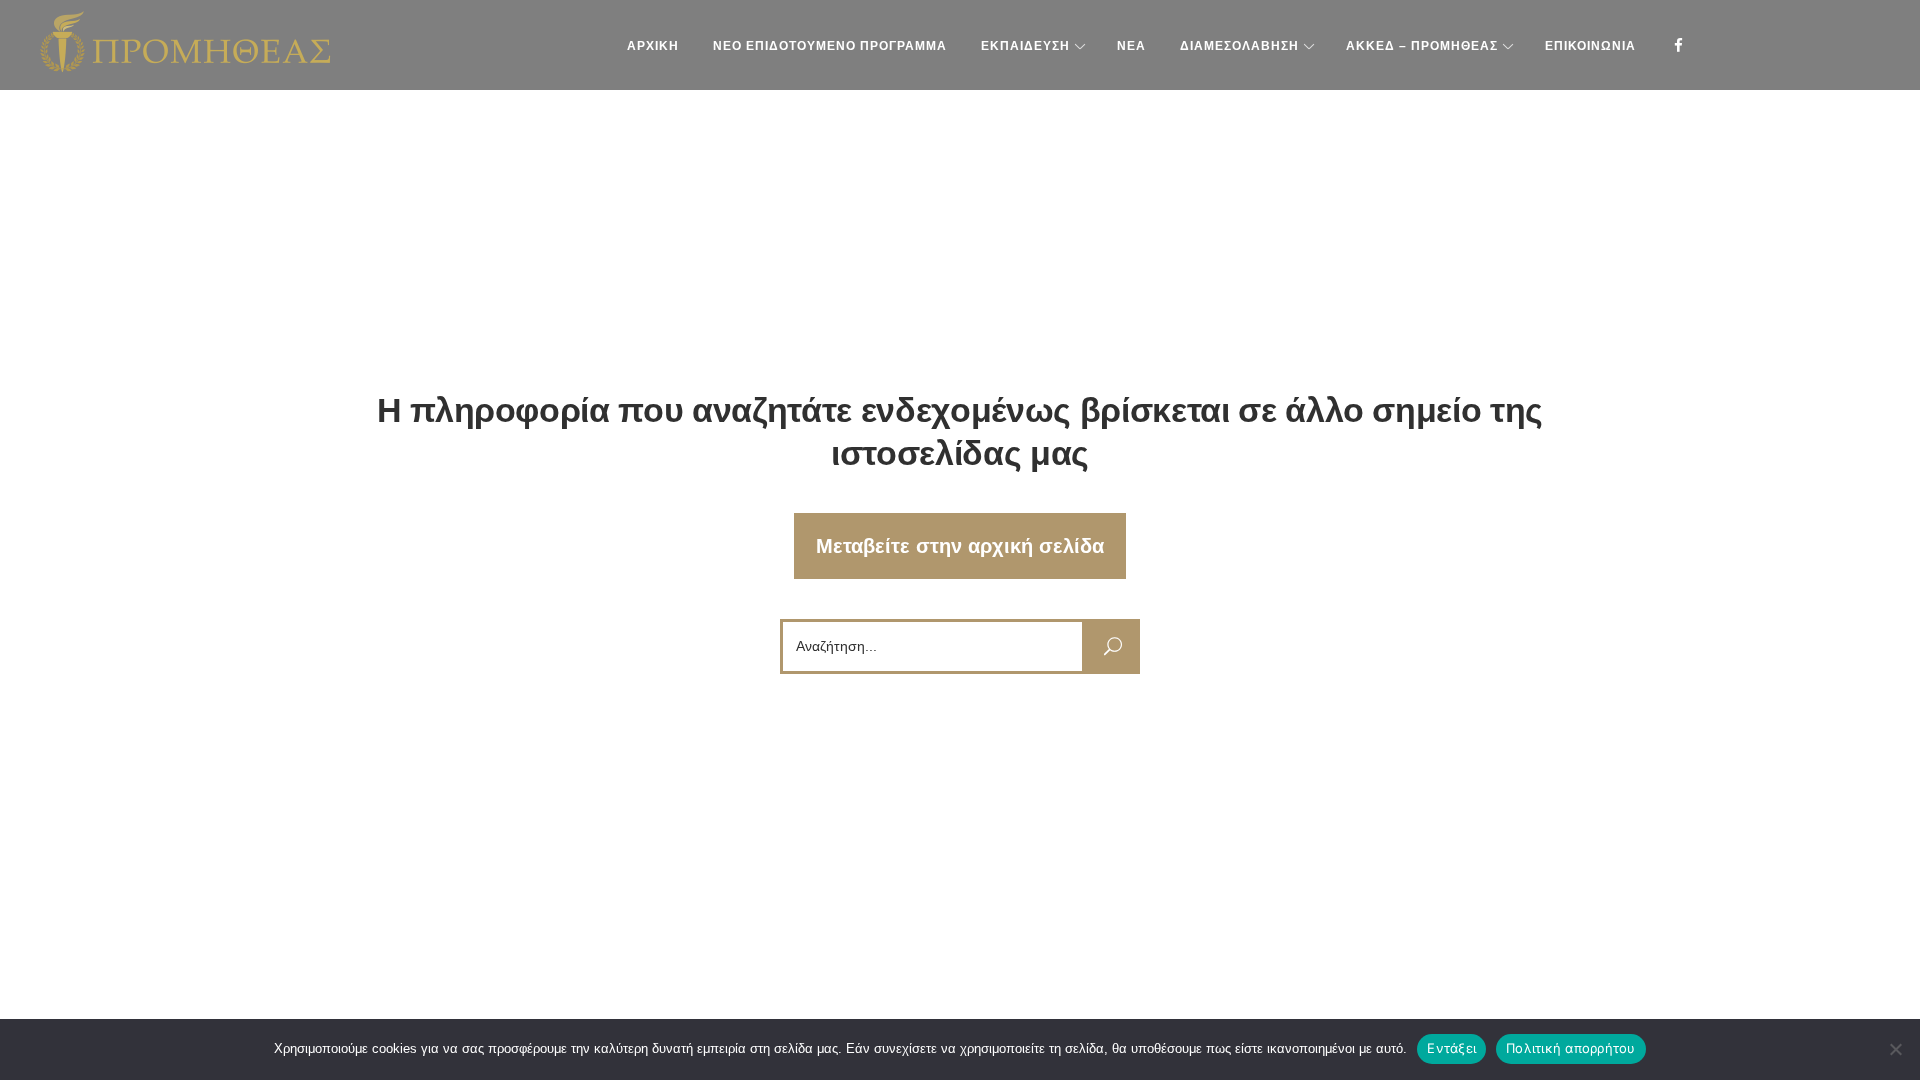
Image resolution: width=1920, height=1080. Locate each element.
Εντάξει (1451, 1048)
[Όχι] (1895, 1049)
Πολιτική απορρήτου (1571, 1048)
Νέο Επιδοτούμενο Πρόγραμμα (830, 46)
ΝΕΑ (1131, 46)
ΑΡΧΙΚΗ (653, 46)
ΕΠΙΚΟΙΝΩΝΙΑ (1590, 46)
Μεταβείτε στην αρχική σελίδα (960, 546)
